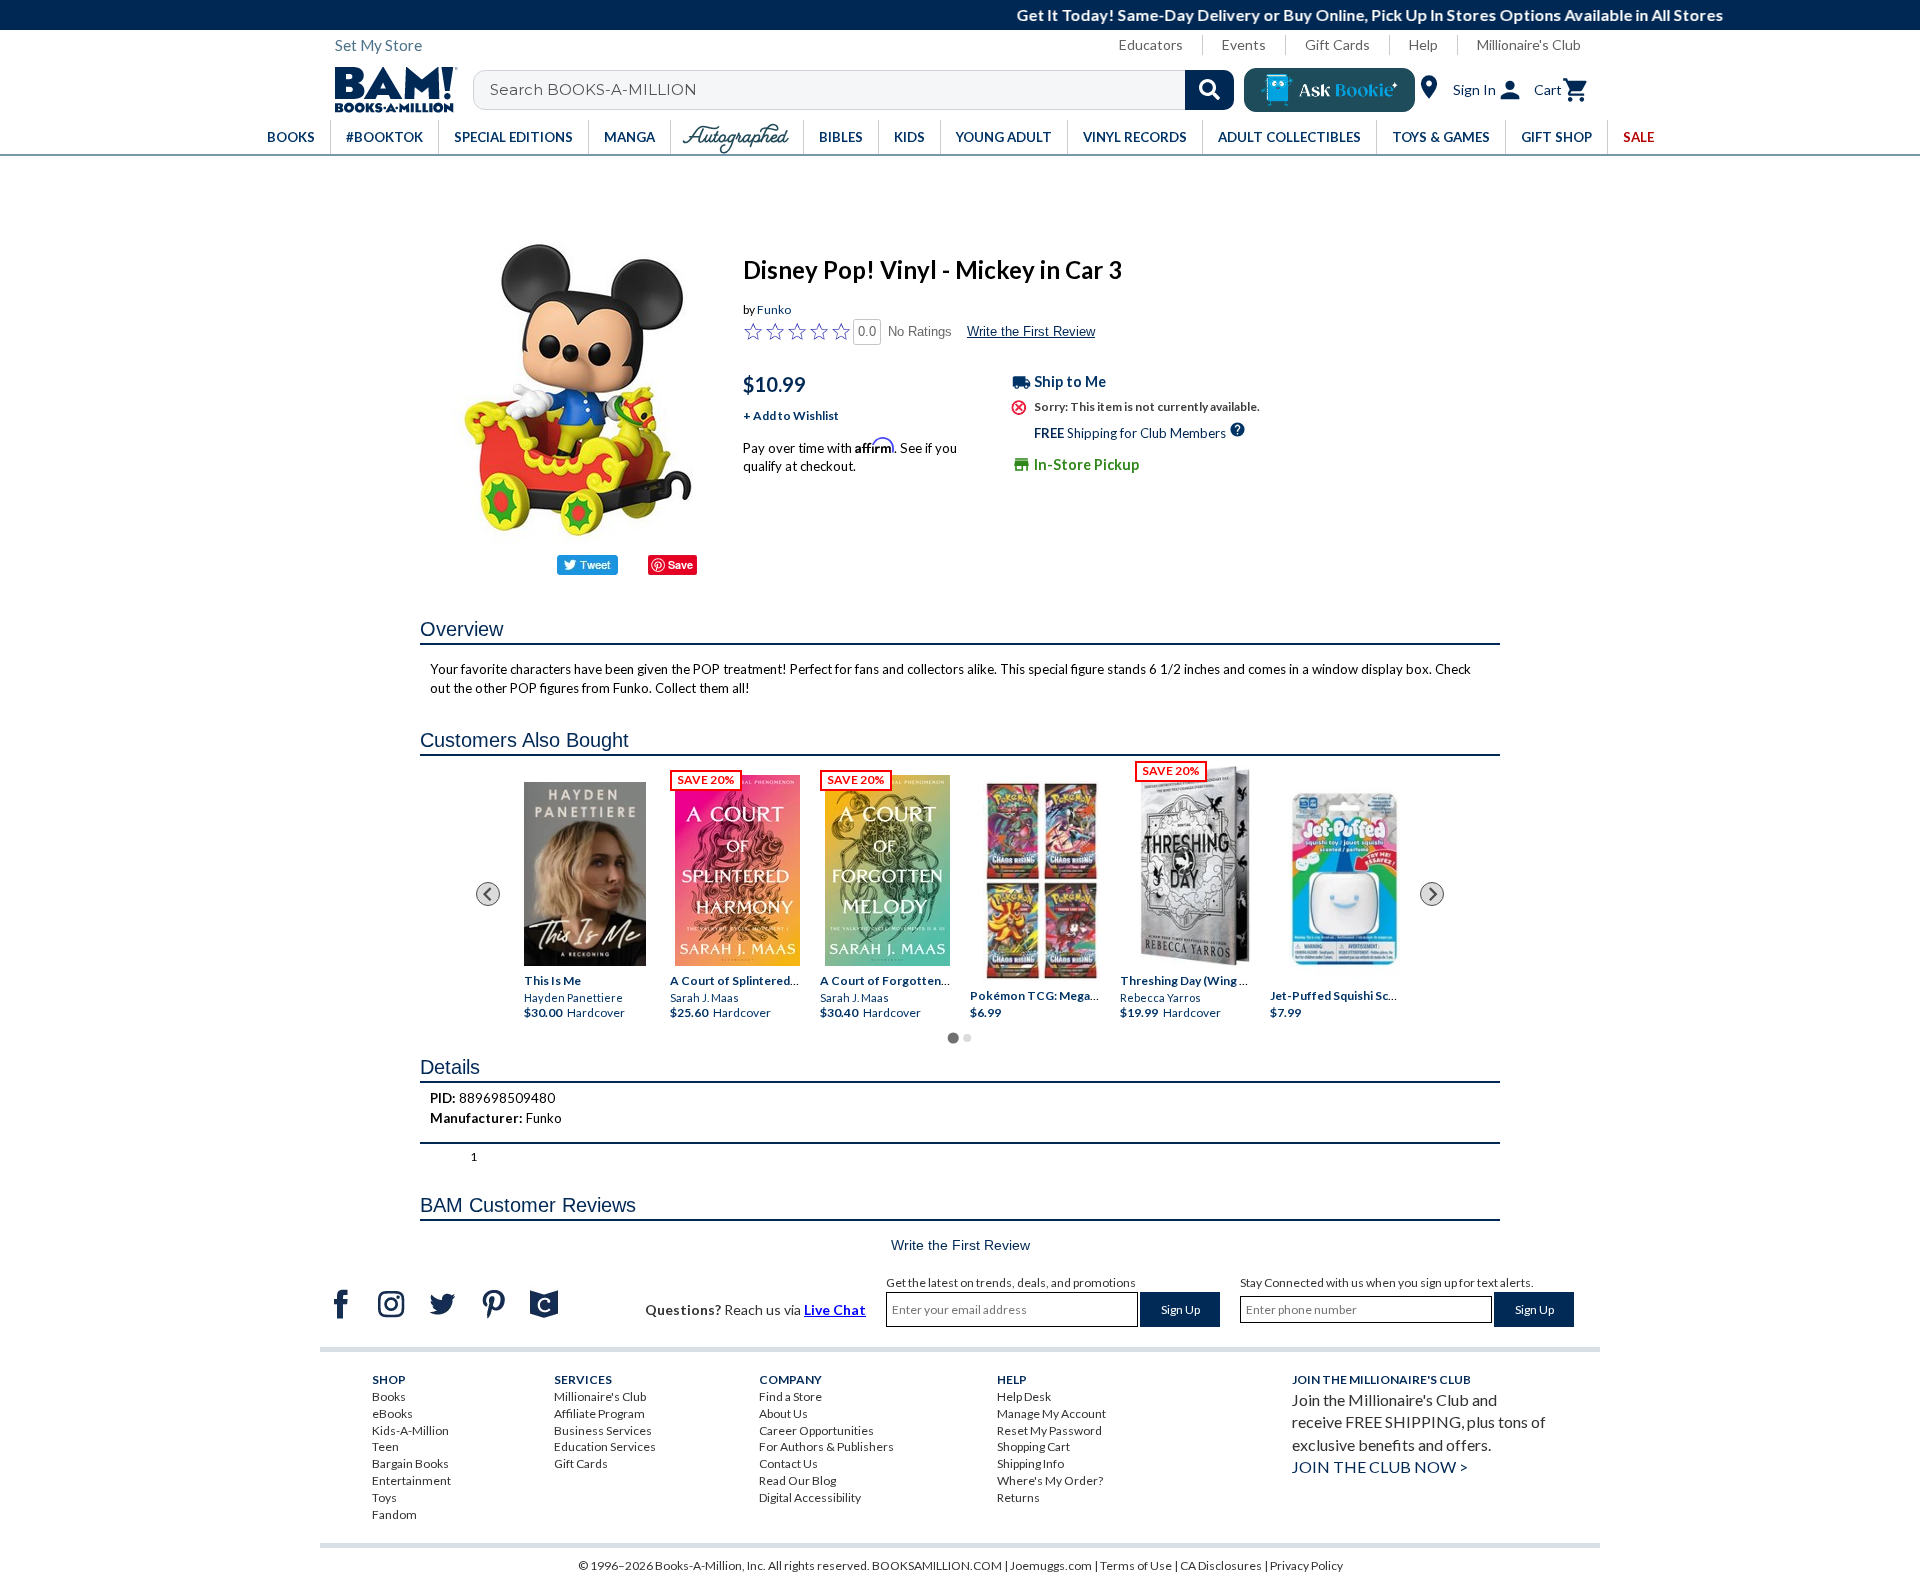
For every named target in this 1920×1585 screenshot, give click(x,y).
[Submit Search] (1209, 90)
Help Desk (1024, 1396)
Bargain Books (410, 1463)
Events (1244, 44)
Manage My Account (1051, 1413)
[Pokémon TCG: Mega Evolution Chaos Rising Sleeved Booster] (1040, 881)
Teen (385, 1446)
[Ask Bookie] (1329, 90)
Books (389, 1396)
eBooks (392, 1413)
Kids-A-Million (410, 1430)
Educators (1151, 44)
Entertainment (411, 1480)
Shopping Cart (1033, 1446)
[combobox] (866, 90)
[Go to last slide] (488, 894)
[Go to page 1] (952, 1037)
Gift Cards (1337, 44)
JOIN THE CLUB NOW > (1380, 1466)
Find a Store (790, 1396)
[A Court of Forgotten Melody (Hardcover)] (887, 870)
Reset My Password (1049, 1430)
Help (1423, 44)
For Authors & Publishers (826, 1446)
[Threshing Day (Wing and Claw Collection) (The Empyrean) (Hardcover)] (1195, 866)
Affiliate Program (599, 1413)
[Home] (389, 90)
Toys (384, 1497)
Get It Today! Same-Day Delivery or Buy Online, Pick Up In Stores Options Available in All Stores (970, 14)
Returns (1018, 1497)
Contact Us (788, 1463)
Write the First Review (1031, 331)
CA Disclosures (1221, 1565)
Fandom (394, 1514)
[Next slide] (1432, 894)
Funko (774, 309)
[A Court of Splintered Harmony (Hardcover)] (737, 870)
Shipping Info (1030, 1463)
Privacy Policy (1306, 1565)
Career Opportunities (816, 1430)
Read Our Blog (797, 1480)
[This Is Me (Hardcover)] (585, 873)
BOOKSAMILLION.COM (937, 1565)
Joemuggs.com (1051, 1565)
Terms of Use (1136, 1565)
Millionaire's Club (1529, 44)
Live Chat (835, 1309)
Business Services (603, 1430)
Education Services (605, 1446)
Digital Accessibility (810, 1497)
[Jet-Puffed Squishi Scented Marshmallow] (1344, 881)
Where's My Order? (1050, 1480)
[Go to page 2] (967, 1038)
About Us (783, 1413)
